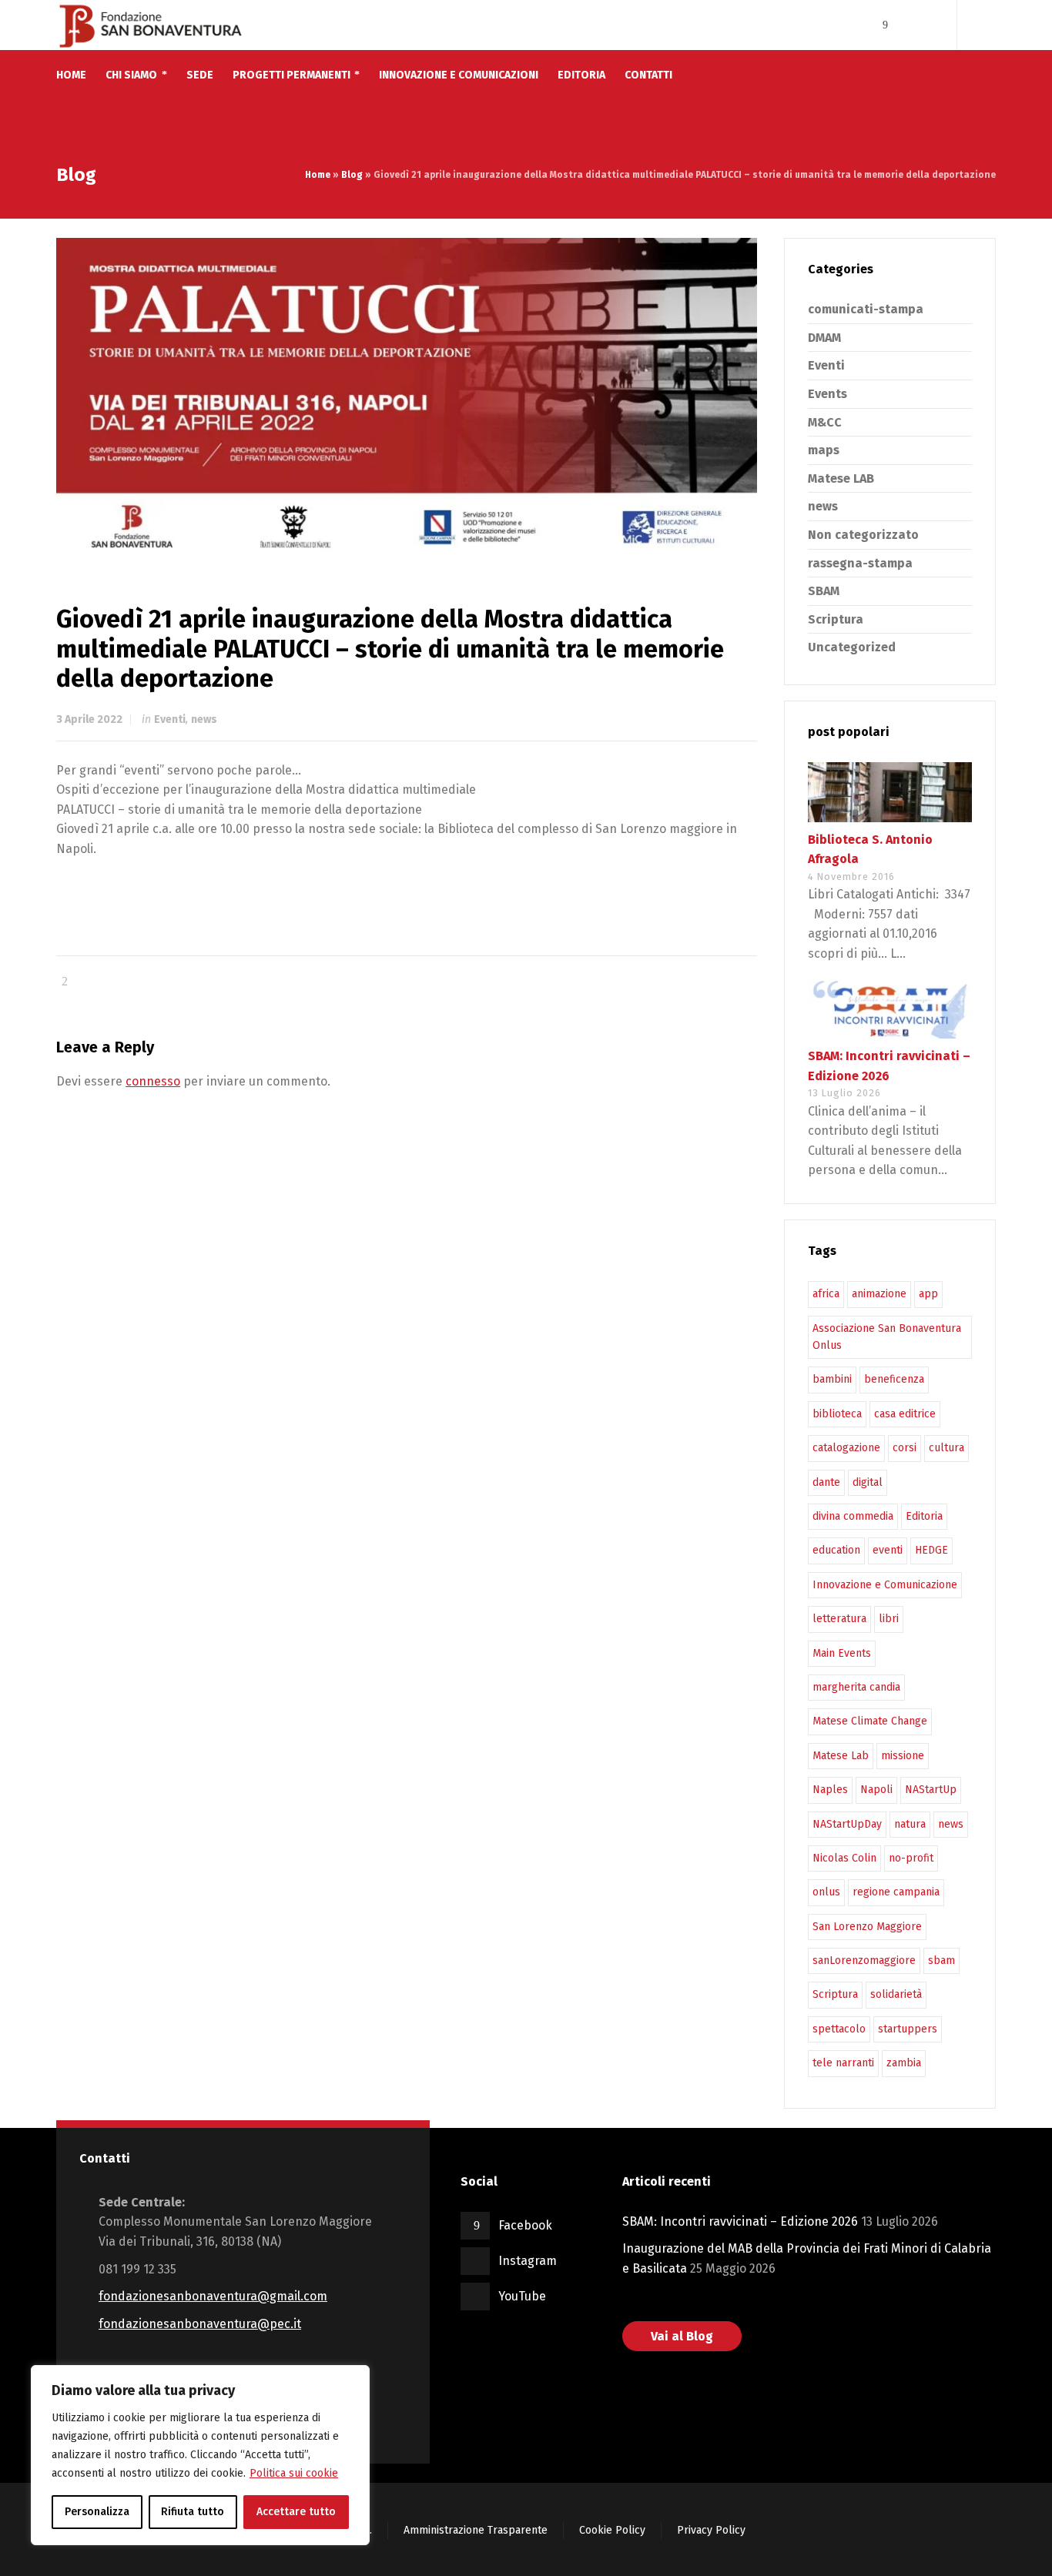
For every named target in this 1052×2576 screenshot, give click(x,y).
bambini (832, 1379)
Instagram (528, 2261)
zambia (904, 2063)
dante (826, 1482)
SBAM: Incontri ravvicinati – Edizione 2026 (740, 2221)
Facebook (525, 2225)
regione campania (896, 1892)
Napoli (876, 1790)
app (928, 1294)
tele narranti (843, 2063)
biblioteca (837, 1414)
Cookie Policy (612, 2530)
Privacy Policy (711, 2530)
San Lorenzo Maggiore (867, 1927)
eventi (888, 1550)
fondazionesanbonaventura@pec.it (200, 2324)
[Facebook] (885, 25)
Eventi (170, 719)
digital (868, 1482)
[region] (200, 2455)
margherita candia (856, 1687)
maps (824, 450)
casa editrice (905, 1414)
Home (318, 175)
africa (826, 1294)
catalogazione (846, 1448)
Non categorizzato (863, 535)
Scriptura (836, 619)
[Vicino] (353, 2378)
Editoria (924, 1516)
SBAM (824, 591)
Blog (352, 175)
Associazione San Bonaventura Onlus (887, 1337)
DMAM (824, 338)
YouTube (522, 2296)
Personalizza (97, 2512)
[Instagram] (906, 25)
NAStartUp (931, 1790)
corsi (905, 1448)
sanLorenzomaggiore (864, 1960)
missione (903, 1756)
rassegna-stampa (860, 563)
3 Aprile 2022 (89, 719)
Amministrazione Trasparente (476, 2530)
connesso (153, 1081)
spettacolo (839, 2029)
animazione (879, 1294)
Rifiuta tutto (193, 2512)
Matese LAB (841, 478)
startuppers (908, 2029)
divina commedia (853, 1516)
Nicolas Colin (844, 1858)
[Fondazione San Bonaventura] (150, 25)
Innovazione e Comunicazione (885, 1585)
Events (828, 394)
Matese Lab (841, 1756)
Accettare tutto (296, 2512)
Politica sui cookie (294, 2473)
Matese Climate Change (870, 1721)
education (836, 1550)
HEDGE (931, 1550)
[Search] (986, 25)
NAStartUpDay (847, 1824)
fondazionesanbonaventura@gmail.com (213, 2296)
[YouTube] (927, 25)
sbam (941, 1960)
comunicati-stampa (866, 309)
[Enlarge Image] (407, 396)
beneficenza (894, 1379)
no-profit (911, 1858)
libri (889, 1619)
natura (910, 1824)
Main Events (842, 1653)
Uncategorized (852, 647)
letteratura (839, 1619)
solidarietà (896, 1994)
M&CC (825, 422)
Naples (830, 1790)
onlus (826, 1892)
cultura (946, 1448)
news (204, 719)
